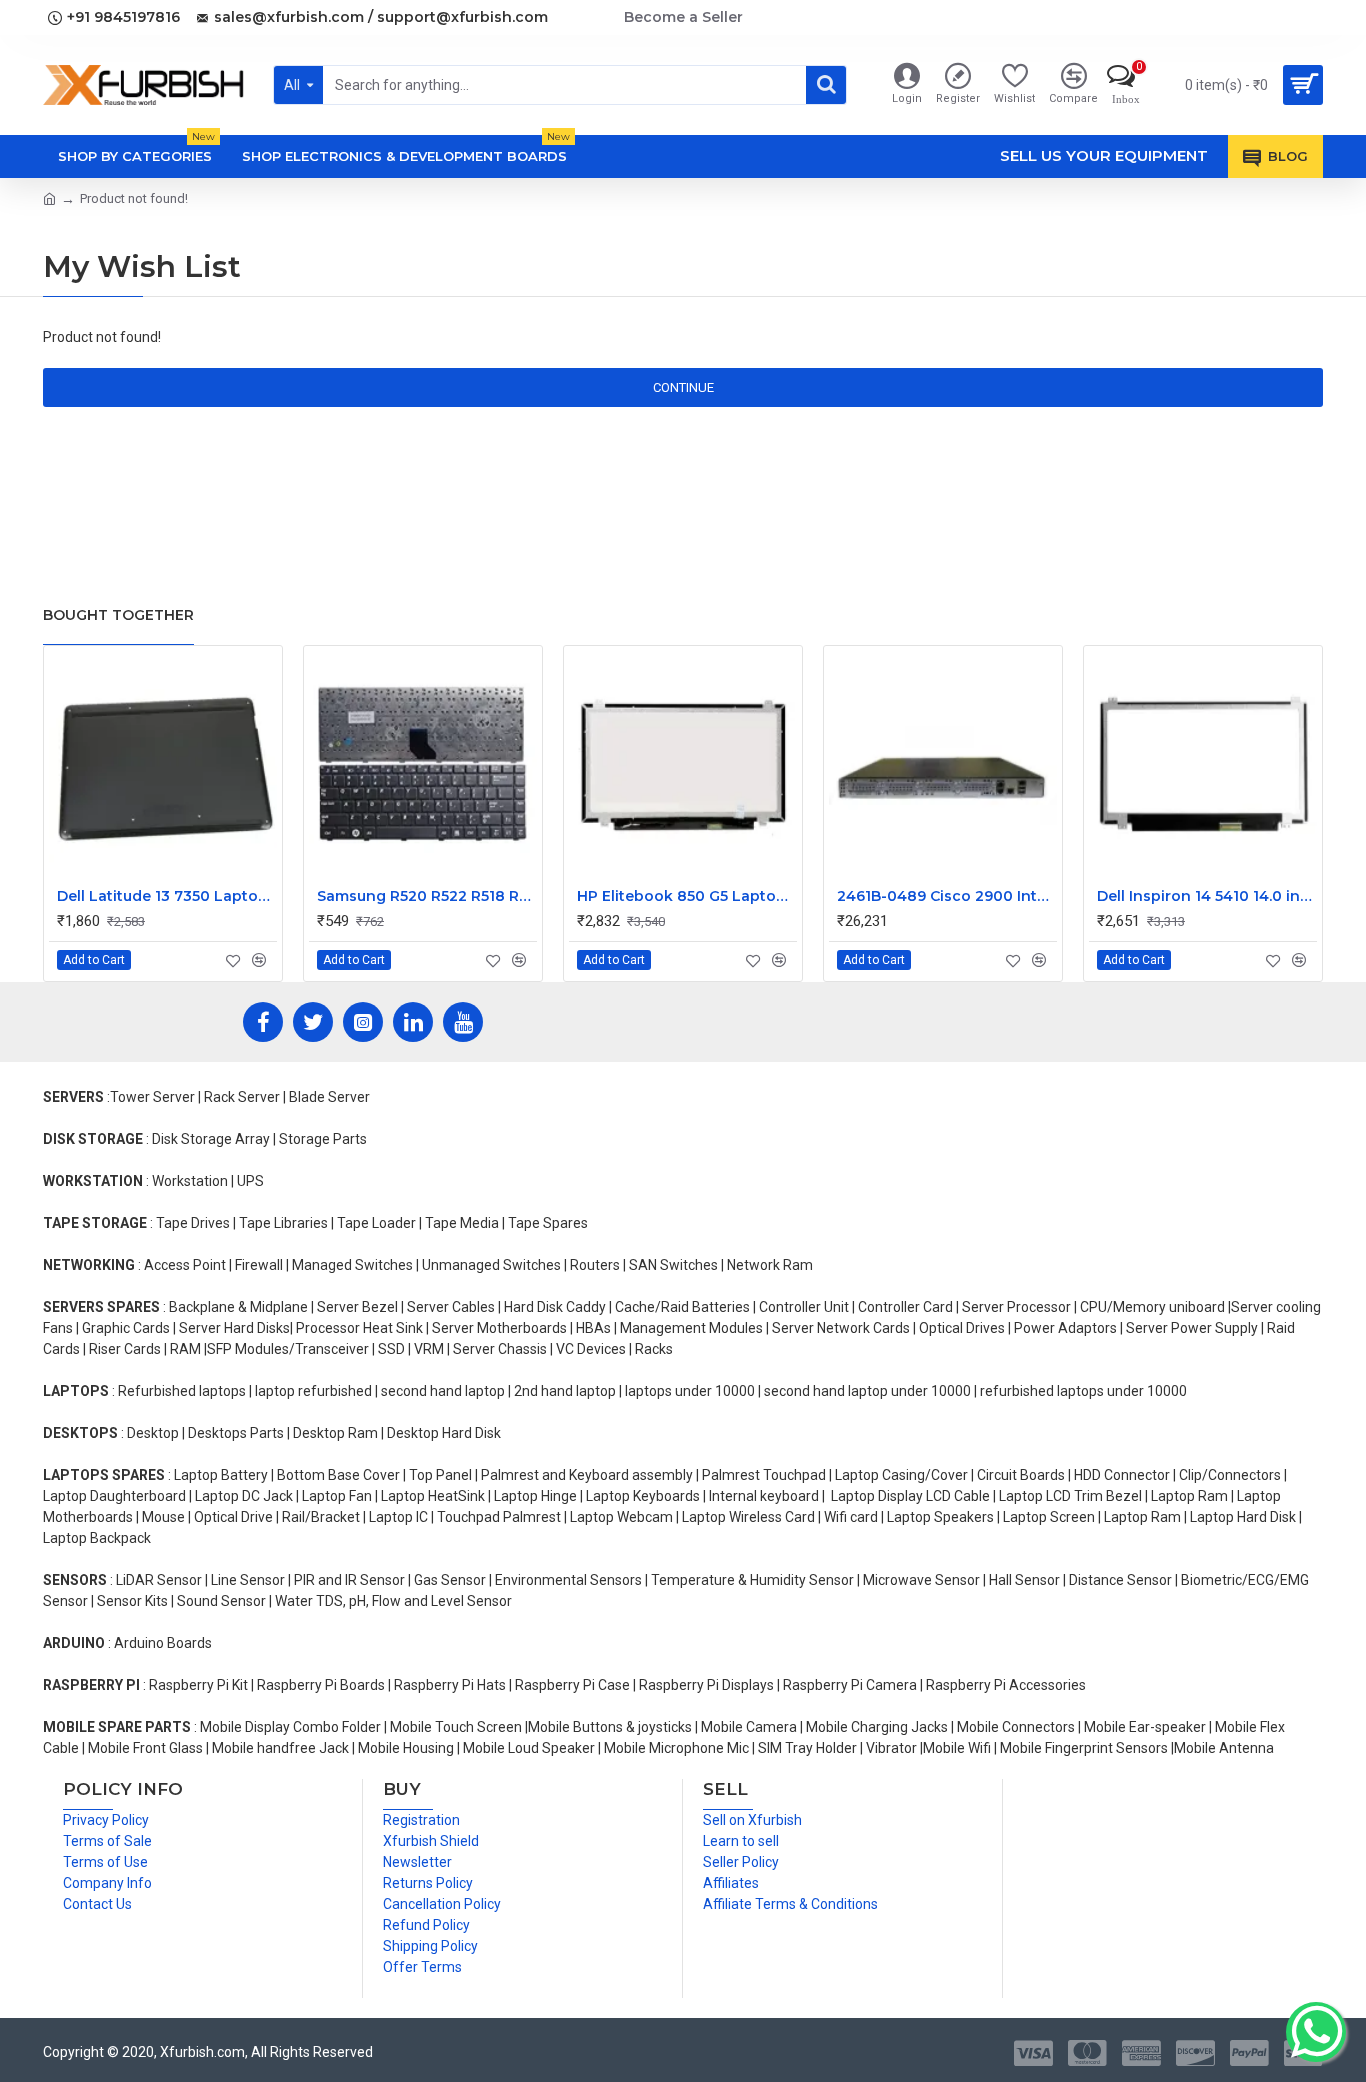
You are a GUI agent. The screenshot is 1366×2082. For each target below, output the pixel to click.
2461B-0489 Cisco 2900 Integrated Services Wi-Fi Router (947, 896)
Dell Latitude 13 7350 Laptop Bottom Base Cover (167, 896)
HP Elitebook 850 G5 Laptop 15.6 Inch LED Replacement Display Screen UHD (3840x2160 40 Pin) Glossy (687, 896)
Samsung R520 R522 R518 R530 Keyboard (427, 896)
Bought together (118, 615)
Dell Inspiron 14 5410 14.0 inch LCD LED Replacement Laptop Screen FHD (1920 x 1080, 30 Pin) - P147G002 (1207, 896)
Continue (683, 387)
